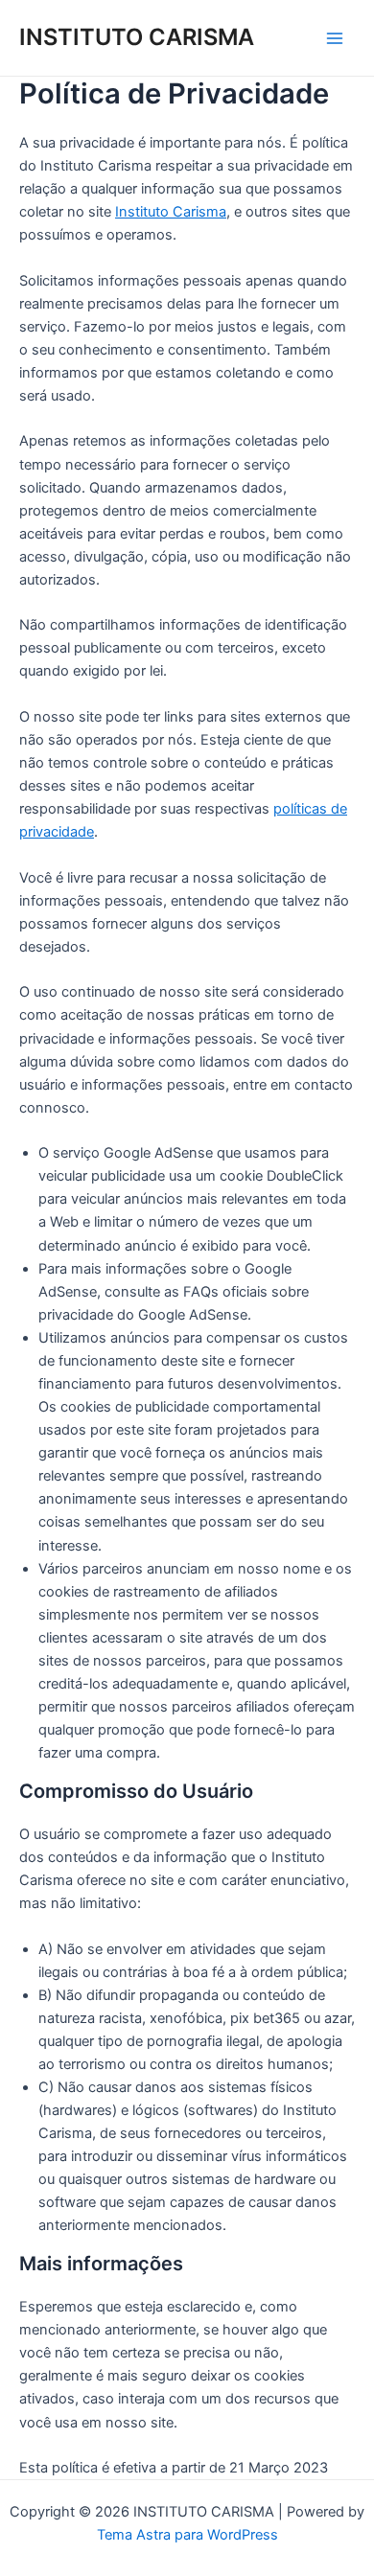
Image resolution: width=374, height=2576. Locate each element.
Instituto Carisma (171, 212)
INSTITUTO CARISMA (137, 37)
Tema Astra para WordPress (187, 2535)
